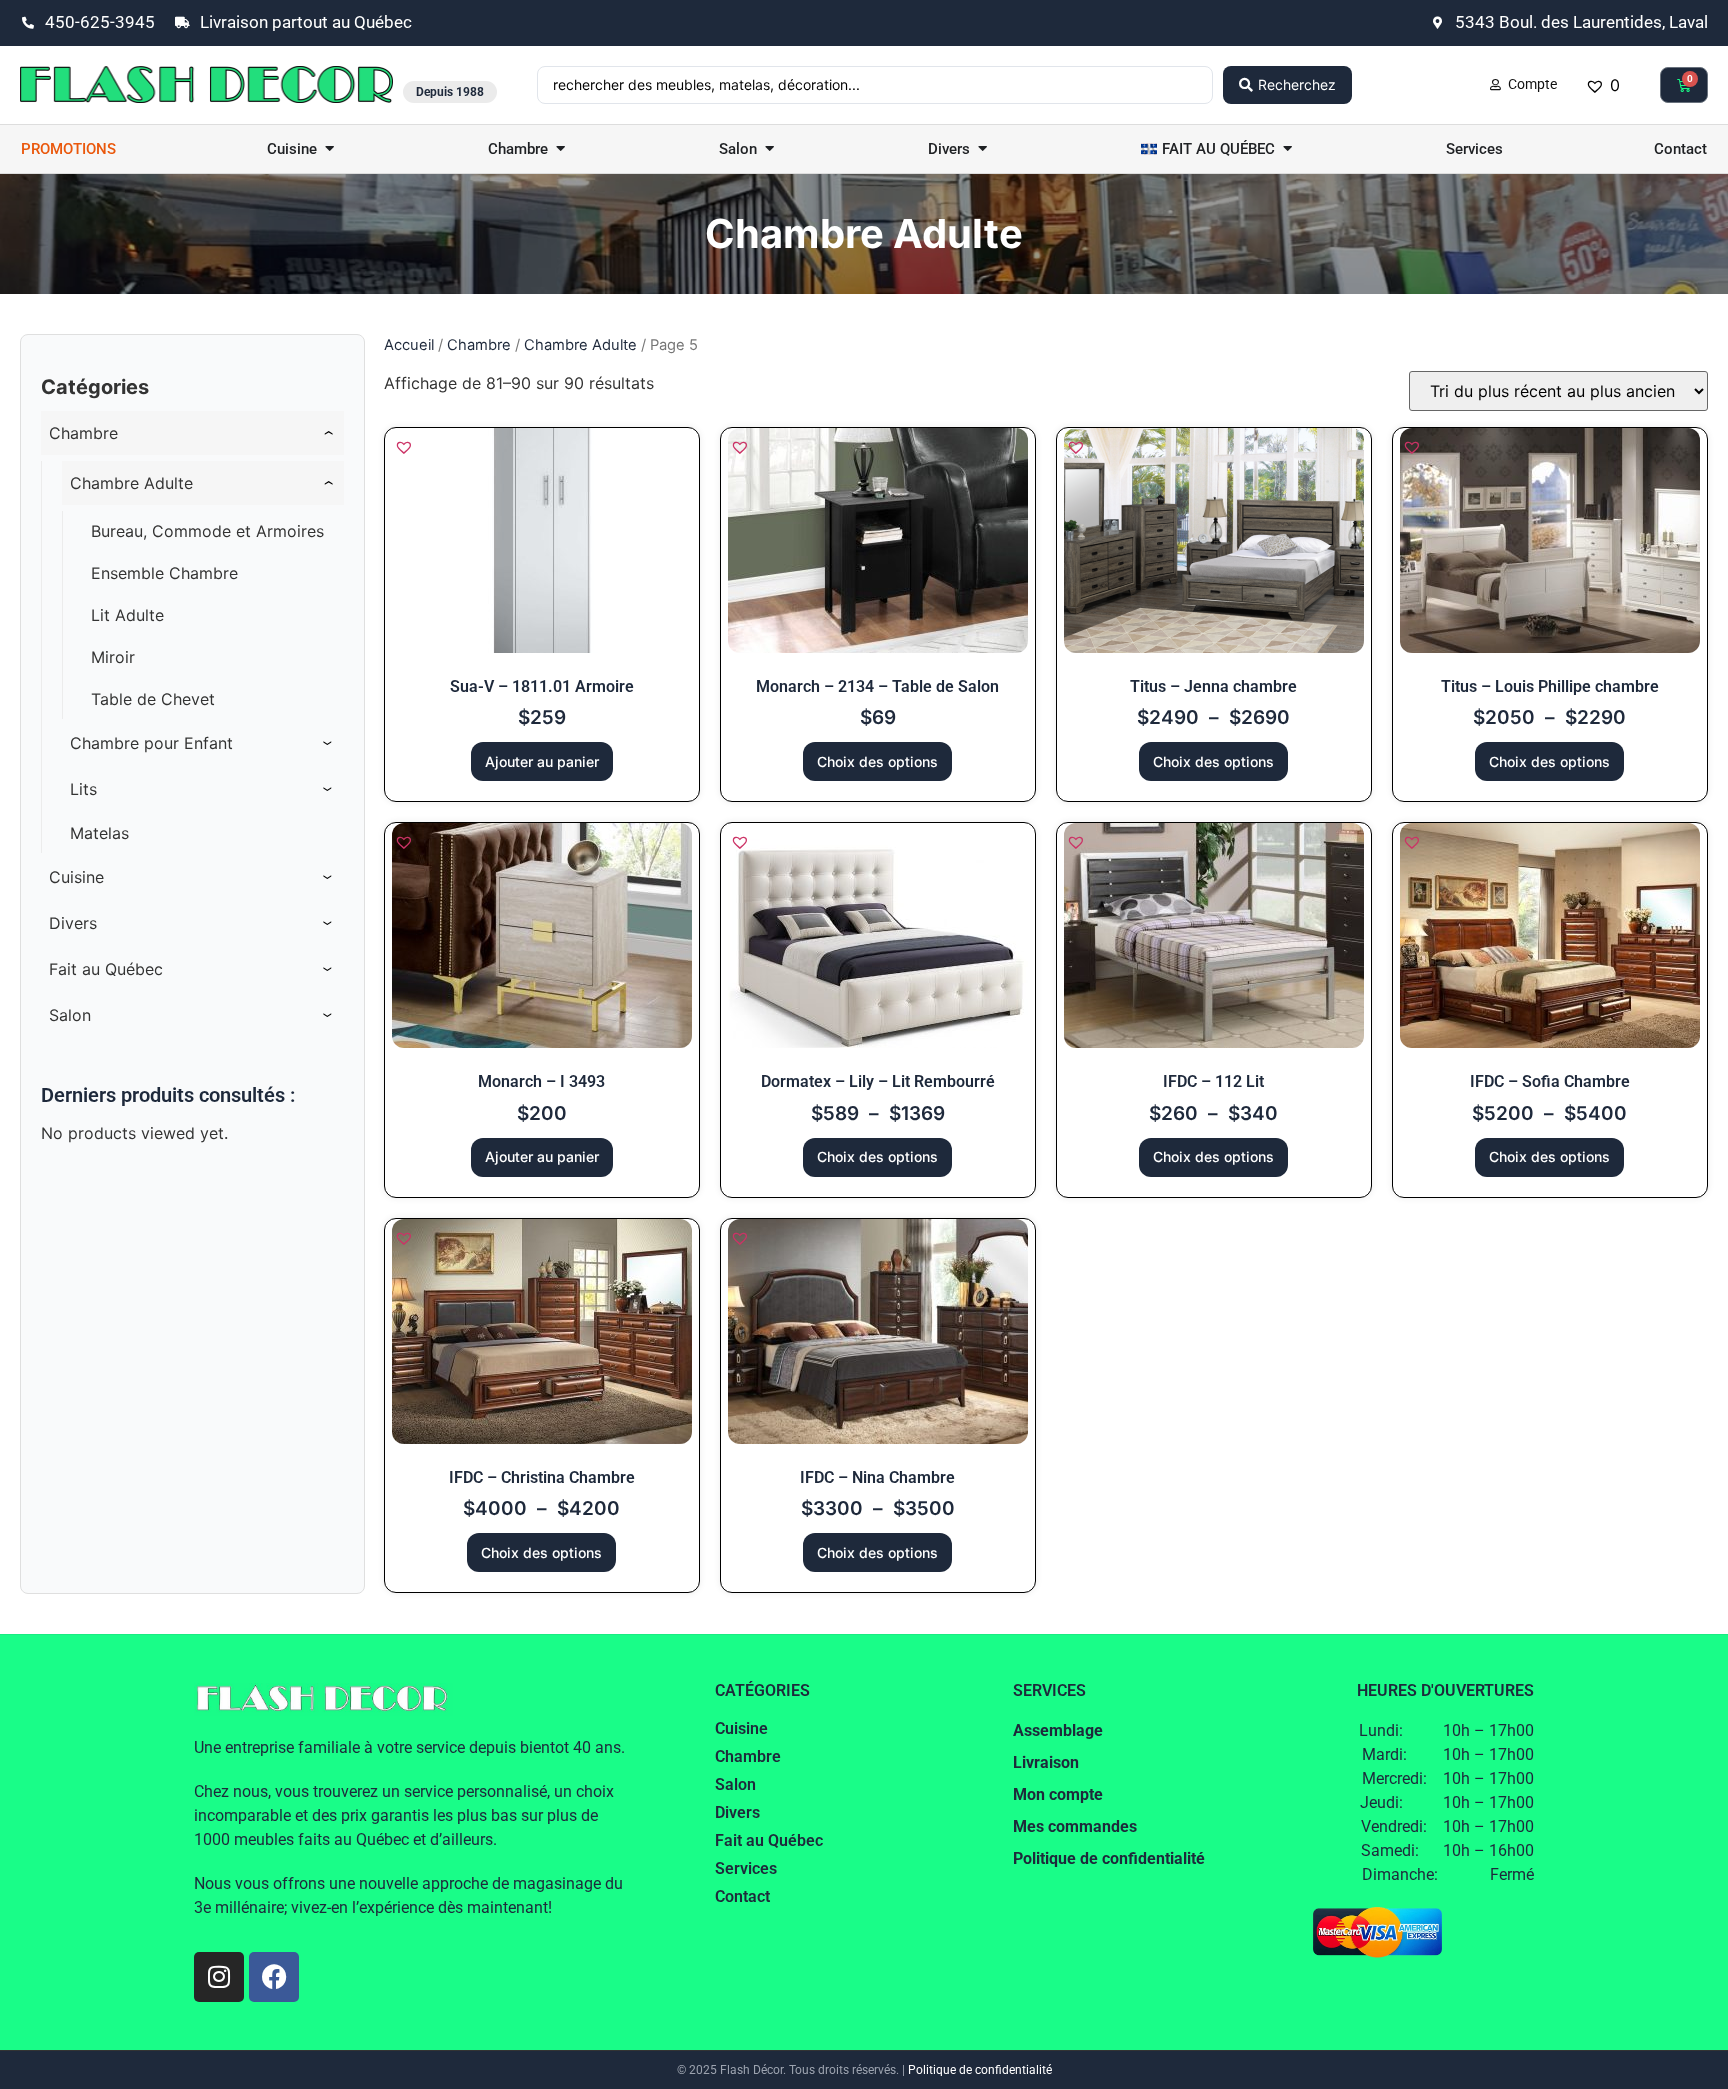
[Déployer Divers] (328, 923)
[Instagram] (219, 1977)
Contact (742, 1896)
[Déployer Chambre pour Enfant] (328, 743)
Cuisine (741, 1728)
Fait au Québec (769, 1840)
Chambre (479, 345)
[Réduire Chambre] (328, 433)
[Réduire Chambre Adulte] (328, 483)
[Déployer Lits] (328, 789)
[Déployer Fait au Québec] (328, 969)
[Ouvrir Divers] (982, 149)
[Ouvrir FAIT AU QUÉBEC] (1287, 149)
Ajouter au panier (542, 761)
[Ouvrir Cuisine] (329, 149)
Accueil (409, 345)
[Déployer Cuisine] (328, 877)
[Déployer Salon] (328, 1015)
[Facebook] (274, 1977)
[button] (404, 447)
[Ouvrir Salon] (769, 149)
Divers (737, 1812)
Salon (735, 1784)
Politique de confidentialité (980, 2070)
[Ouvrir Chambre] (560, 149)
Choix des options (877, 761)
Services (746, 1868)
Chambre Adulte (580, 345)
